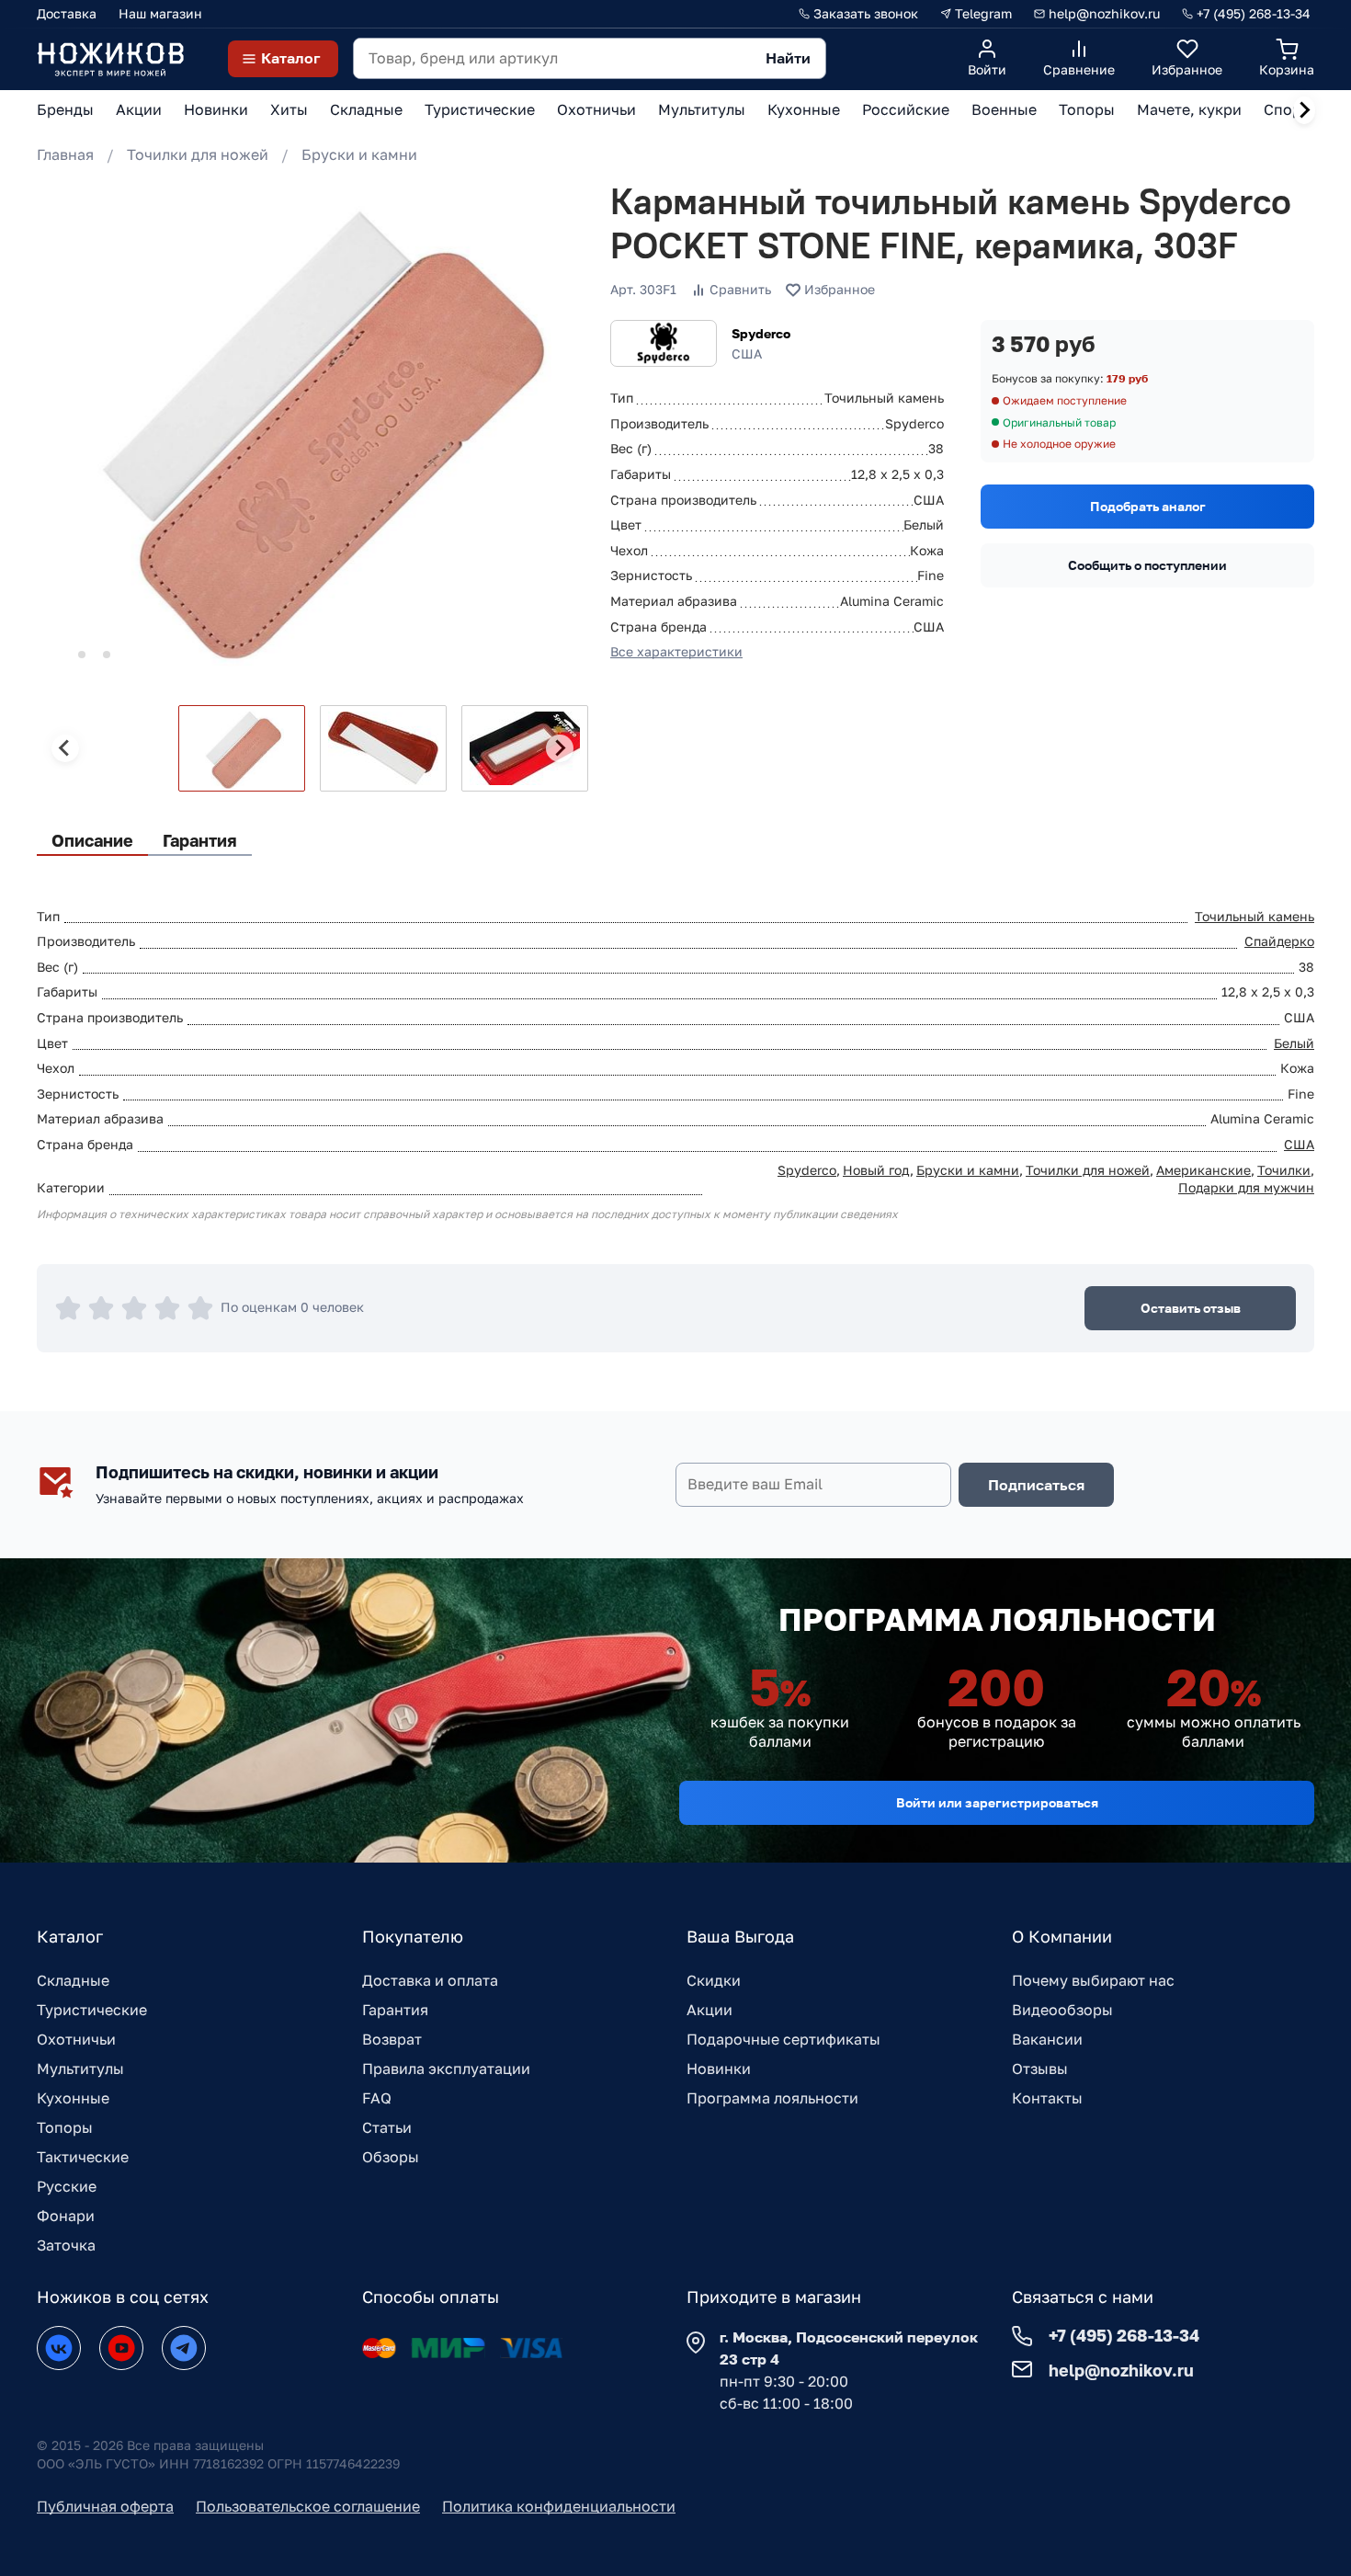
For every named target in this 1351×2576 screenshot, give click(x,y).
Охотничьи (76, 2039)
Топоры (65, 2127)
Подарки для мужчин (1246, 1187)
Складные (73, 1980)
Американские (1203, 1170)
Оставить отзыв (1191, 1308)
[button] (242, 748)
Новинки (719, 2069)
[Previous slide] (65, 748)
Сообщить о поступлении (1147, 565)
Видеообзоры (1062, 2010)
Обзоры (391, 2157)
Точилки (1284, 1170)
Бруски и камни (359, 154)
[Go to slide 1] (57, 654)
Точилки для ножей (198, 154)
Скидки (714, 1980)
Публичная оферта (105, 2506)
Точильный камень (1254, 916)
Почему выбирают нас (1093, 1980)
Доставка (67, 13)
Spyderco (761, 333)
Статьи (387, 2127)
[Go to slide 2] (82, 655)
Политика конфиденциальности (559, 2506)
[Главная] (110, 58)
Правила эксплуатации (446, 2069)
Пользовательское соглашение (308, 2506)
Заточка (66, 2245)
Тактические (83, 2157)
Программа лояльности (772, 2098)
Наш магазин (160, 13)
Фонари (66, 2216)
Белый (1294, 1043)
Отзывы (1040, 2069)
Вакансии (1047, 2039)
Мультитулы (80, 2069)
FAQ (377, 2098)
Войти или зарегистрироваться (997, 1802)
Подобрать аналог (1148, 506)
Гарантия (395, 2010)
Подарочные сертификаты (783, 2039)
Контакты (1047, 2098)
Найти (788, 58)
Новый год (876, 1170)
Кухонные (73, 2098)
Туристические (92, 2010)
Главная (65, 154)
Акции (710, 2010)
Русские (67, 2186)
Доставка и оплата (430, 1980)
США (1299, 1144)
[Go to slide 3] (107, 655)
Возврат (392, 2039)
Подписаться (1036, 1485)
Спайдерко (1279, 941)
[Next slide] (1304, 110)
